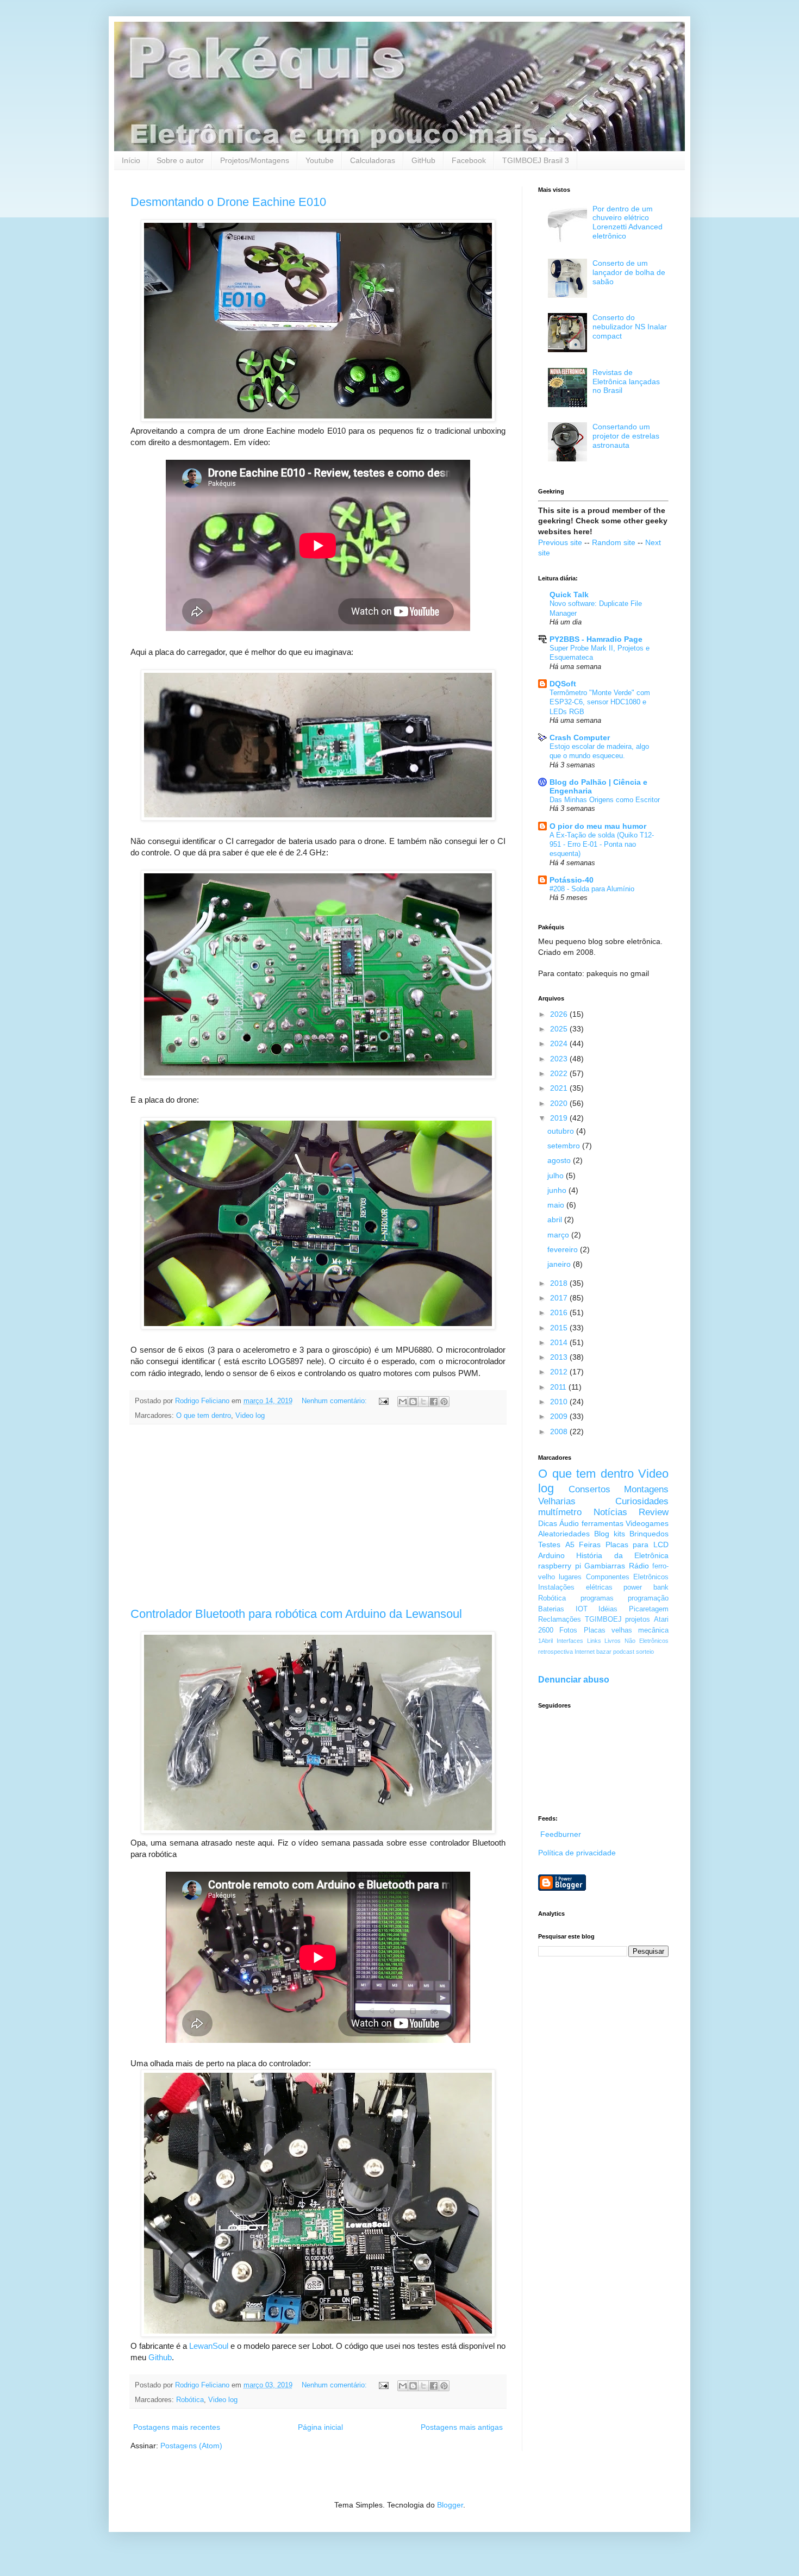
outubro (562, 1131)
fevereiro (564, 1249)
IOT (582, 1609)
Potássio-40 (572, 880)
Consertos (589, 1489)
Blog (602, 1534)
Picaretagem (649, 1609)
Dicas (548, 1523)
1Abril (545, 1641)
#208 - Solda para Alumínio (592, 889)
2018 (560, 1283)
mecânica (653, 1630)
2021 (560, 1088)
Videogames (647, 1523)
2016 (560, 1312)
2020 (560, 1103)
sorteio (645, 1652)
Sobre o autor (180, 160)
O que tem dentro (204, 1416)
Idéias (608, 1609)
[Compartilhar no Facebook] (434, 1402)
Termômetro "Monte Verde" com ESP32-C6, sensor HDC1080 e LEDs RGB (600, 702)
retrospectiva (555, 1652)
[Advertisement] (318, 1516)
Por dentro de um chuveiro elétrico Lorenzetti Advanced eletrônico (628, 222)
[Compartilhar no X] (423, 1402)
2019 (560, 1118)
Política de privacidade (577, 1853)
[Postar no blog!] (413, 1402)
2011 (559, 1387)
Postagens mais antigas (462, 2427)
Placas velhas (608, 1630)
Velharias (557, 1501)
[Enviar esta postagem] (383, 1401)
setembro (565, 1146)
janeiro (560, 1264)
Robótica (190, 2400)
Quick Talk (569, 595)
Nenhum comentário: (335, 1401)
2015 (560, 1328)
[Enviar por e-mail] (403, 1402)
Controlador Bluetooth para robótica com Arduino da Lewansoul (296, 1614)
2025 (560, 1029)
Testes (549, 1545)
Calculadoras (373, 160)
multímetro (560, 1512)
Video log (250, 1416)
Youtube (320, 160)
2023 (560, 1059)
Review (654, 1512)
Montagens (646, 1489)
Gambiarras (605, 1566)
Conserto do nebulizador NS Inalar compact (630, 327)
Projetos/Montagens (255, 160)
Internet (585, 1652)
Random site (614, 542)
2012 (560, 1372)
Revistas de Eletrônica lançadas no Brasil (626, 382)
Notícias (610, 1512)
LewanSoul (209, 2346)
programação (648, 1598)
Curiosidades (642, 1501)
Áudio (569, 1523)
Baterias (551, 1609)
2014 (560, 1342)
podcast (624, 1652)
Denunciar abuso (574, 1679)
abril (556, 1220)
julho (557, 1176)
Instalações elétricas (575, 1587)
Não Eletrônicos (647, 1641)
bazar (604, 1652)
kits (619, 1534)
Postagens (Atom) (191, 2446)
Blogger (450, 2505)
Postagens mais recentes (177, 2427)
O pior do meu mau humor (598, 826)
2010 (560, 1402)
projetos (638, 1620)
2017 (560, 1298)
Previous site (560, 542)
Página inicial (320, 2427)
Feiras (590, 1545)
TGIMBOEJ (603, 1620)
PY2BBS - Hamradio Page (596, 639)
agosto (560, 1160)
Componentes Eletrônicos (627, 1577)
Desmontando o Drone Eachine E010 (228, 202)
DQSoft (563, 684)
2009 (560, 1416)
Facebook (469, 160)
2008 (560, 1431)
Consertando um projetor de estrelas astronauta (626, 436)
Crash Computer (580, 737)
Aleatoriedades (564, 1534)
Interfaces (570, 1641)
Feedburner (561, 1834)
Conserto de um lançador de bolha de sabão (629, 272)
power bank (646, 1587)
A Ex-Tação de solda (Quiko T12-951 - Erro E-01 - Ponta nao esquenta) (602, 845)
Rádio (639, 1566)
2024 (560, 1043)
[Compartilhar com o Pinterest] (444, 1402)
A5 (570, 1545)
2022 (560, 1073)
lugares (570, 1577)
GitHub (423, 160)
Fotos (568, 1630)
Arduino (551, 1555)
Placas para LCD (637, 1545)
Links (594, 1641)
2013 (560, 1357)
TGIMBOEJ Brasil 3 (536, 160)
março (559, 1235)
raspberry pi (560, 1566)
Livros (613, 1641)
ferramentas (603, 1523)
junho (558, 1190)
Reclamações (560, 1620)
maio (557, 1205)
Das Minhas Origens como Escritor (605, 800)
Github (160, 2357)
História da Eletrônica (622, 1555)
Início (131, 160)
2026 (560, 1014)
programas (597, 1598)
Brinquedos (649, 1534)
